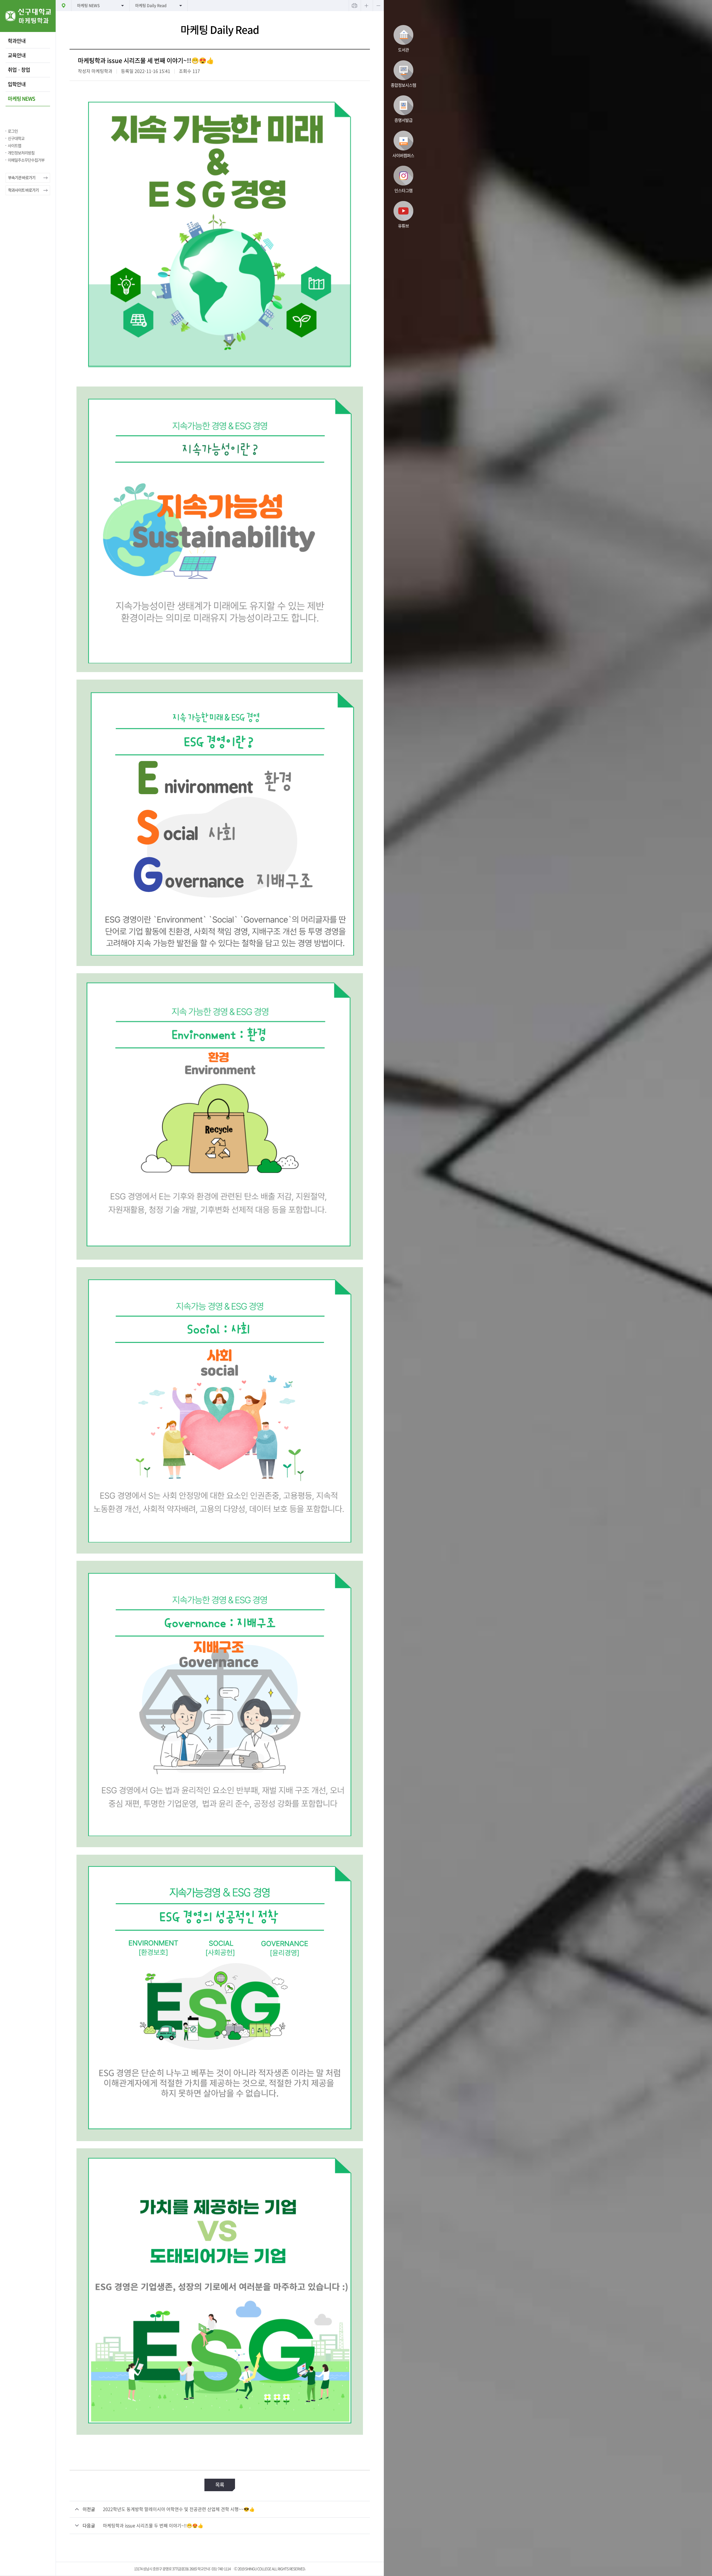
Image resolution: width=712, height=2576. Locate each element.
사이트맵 (14, 146)
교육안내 (17, 55)
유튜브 (403, 226)
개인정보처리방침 (21, 153)
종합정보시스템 (403, 85)
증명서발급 (403, 120)
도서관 (403, 50)
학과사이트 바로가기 (23, 190)
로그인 (13, 131)
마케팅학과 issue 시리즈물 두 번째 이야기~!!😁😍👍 (153, 2526)
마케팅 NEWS (21, 99)
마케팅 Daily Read (151, 6)
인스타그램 (403, 191)
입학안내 (17, 84)
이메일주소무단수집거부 (26, 160)
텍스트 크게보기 (366, 6)
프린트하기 (354, 6)
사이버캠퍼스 (403, 156)
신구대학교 (16, 138)
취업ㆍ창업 (19, 70)
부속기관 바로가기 (22, 178)
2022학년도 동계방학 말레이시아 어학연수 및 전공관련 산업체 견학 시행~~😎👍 (179, 2509)
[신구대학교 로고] (28, 30)
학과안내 (17, 41)
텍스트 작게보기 (378, 6)
